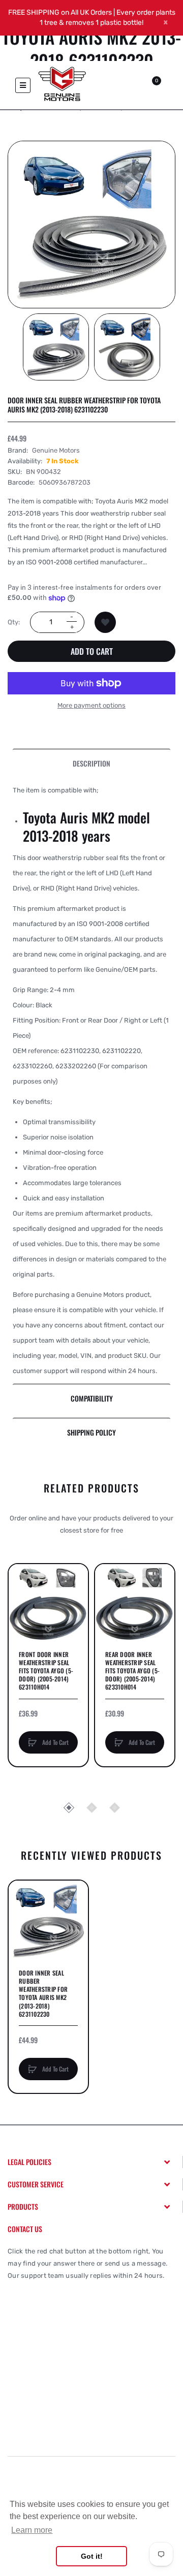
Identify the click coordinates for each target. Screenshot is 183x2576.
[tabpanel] (91, 1081)
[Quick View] (21, 1615)
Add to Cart (92, 651)
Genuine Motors (56, 450)
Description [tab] (91, 763)
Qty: (14, 622)
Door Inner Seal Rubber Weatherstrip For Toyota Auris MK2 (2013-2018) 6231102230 (43, 1994)
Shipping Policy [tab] (91, 1432)
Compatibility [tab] (92, 1398)
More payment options (91, 705)
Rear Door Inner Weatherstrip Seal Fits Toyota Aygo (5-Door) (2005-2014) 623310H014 (132, 1671)
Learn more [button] (32, 2530)
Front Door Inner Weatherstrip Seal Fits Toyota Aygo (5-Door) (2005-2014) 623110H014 (46, 1671)
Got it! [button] (92, 2556)
